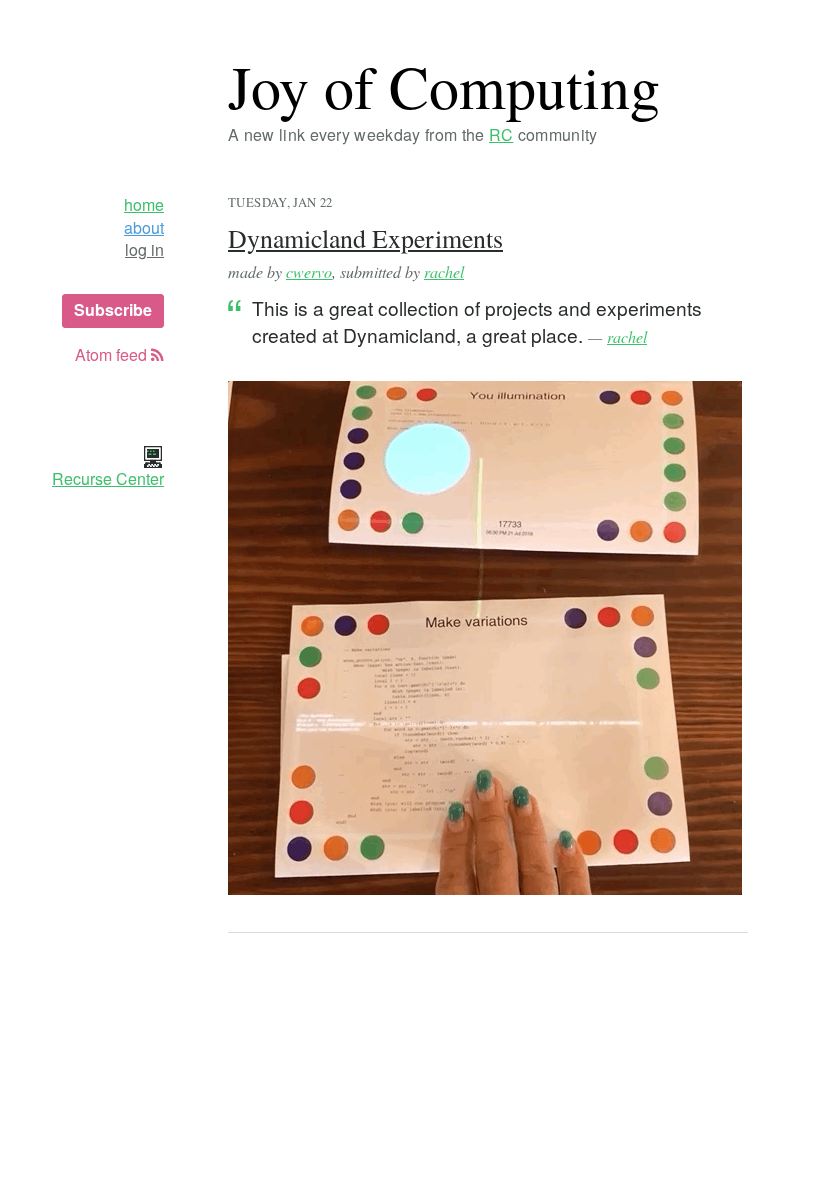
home (144, 205)
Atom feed (113, 355)
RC (501, 134)
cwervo (309, 271)
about (144, 228)
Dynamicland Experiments (365, 238)
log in (144, 250)
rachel (444, 271)
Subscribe (113, 309)
